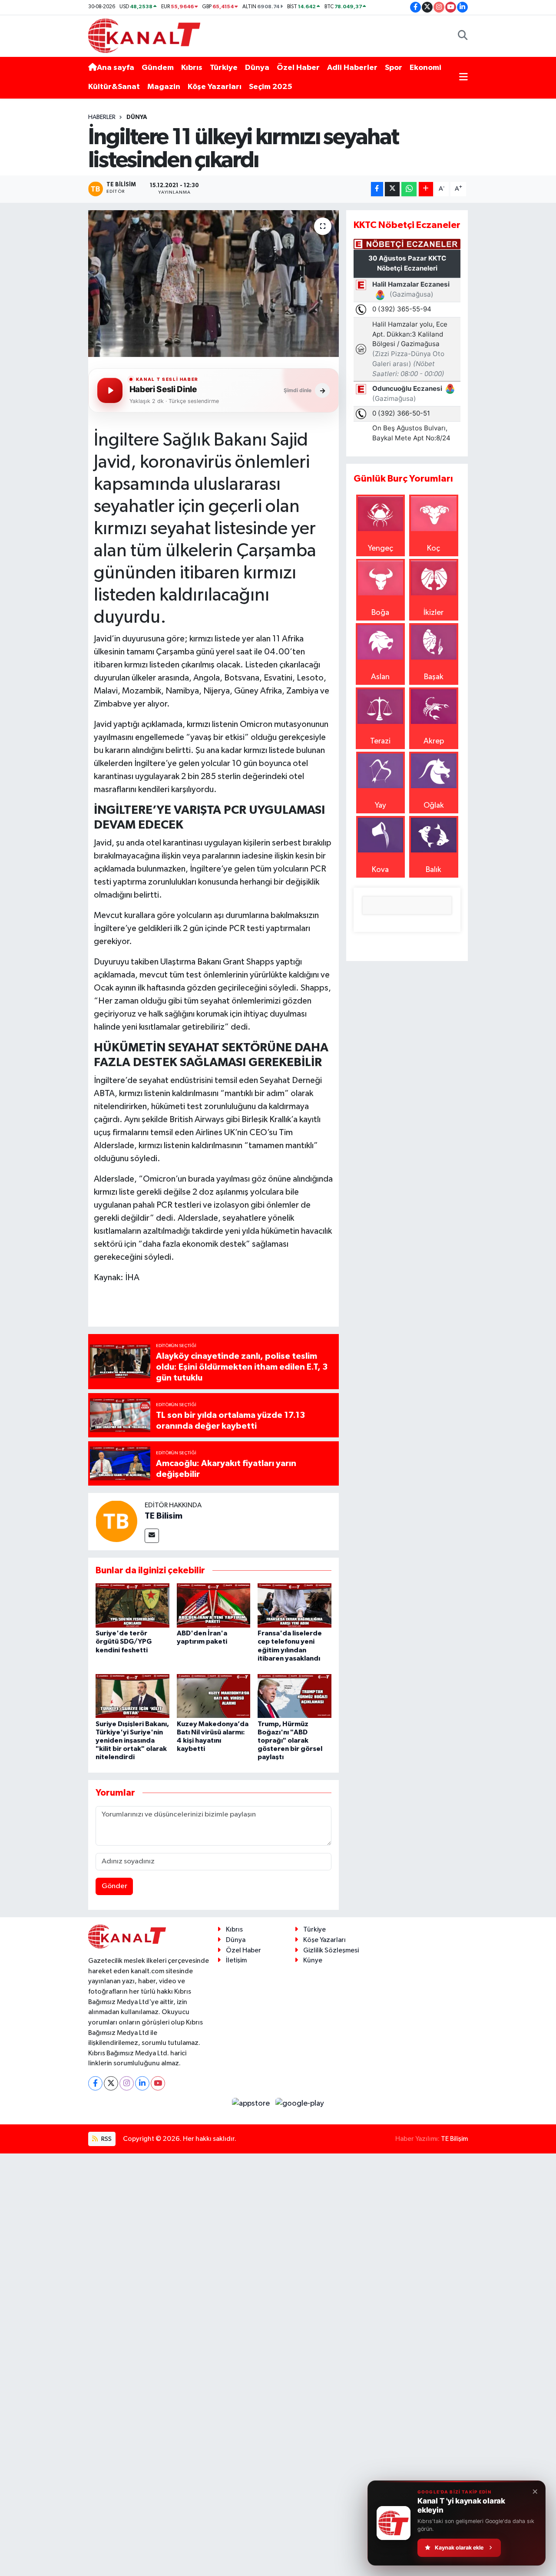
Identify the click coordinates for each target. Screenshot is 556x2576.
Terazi (380, 741)
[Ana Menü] (463, 78)
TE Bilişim (454, 2139)
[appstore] (252, 2104)
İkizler (434, 613)
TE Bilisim (164, 1516)
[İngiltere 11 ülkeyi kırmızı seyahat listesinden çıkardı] (213, 284)
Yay (381, 806)
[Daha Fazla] (426, 189)
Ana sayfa (116, 68)
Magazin (164, 87)
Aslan (380, 677)
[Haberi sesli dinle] (110, 390)
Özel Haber (298, 68)
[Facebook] (95, 2083)
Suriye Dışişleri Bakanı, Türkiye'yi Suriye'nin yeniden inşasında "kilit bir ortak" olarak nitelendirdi (132, 1741)
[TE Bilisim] (116, 1521)
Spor (394, 68)
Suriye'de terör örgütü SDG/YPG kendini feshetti (124, 1641)
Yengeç (381, 548)
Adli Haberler (352, 68)
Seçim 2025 (271, 87)
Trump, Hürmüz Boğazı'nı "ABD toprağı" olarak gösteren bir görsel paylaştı (290, 1741)
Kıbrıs (192, 68)
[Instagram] (127, 2083)
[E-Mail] (152, 1536)
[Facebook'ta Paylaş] (377, 189)
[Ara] (463, 36)
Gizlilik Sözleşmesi (331, 1950)
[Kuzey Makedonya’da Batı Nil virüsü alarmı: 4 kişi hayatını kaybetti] (214, 1696)
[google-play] (300, 2104)
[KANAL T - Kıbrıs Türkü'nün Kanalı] (144, 35)
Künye (313, 1960)
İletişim (236, 1960)
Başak (434, 677)
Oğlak (434, 806)
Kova (380, 870)
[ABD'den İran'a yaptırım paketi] (214, 1605)
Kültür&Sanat (114, 87)
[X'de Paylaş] (392, 189)
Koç (434, 548)
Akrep (434, 741)
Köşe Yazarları (215, 87)
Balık (434, 870)
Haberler (102, 117)
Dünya (257, 68)
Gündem (158, 68)
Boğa (380, 613)
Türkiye (224, 68)
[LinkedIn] (142, 2083)
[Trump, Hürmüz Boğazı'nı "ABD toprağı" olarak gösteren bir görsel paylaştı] (295, 1696)
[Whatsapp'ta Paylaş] (409, 189)
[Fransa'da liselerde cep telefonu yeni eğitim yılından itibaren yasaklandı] (295, 1605)
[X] (111, 2083)
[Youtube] (158, 2083)
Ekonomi (425, 68)
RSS (106, 2139)
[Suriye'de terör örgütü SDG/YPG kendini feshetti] (132, 1605)
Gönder (114, 1886)
